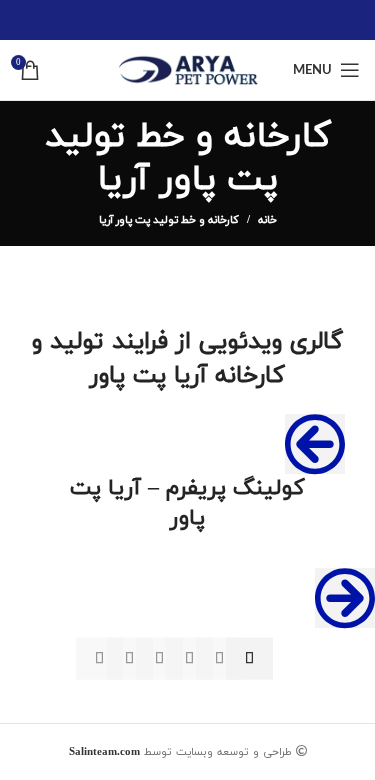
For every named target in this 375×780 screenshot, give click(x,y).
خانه (267, 220)
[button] (315, 444)
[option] (187, 526)
